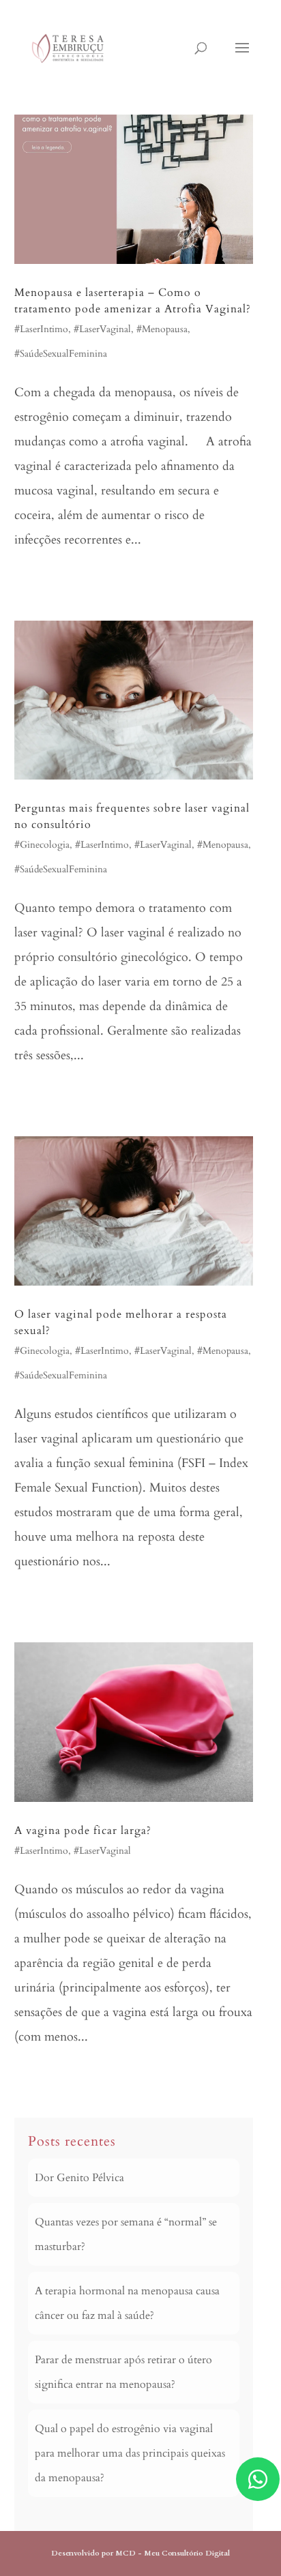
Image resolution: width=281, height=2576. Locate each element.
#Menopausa (162, 329)
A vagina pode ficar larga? (83, 1831)
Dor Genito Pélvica (79, 2178)
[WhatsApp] (258, 2479)
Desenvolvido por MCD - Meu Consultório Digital (140, 2553)
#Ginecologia (42, 845)
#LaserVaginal (102, 329)
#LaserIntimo (41, 329)
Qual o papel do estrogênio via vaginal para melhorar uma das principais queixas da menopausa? (130, 2453)
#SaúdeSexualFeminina (61, 354)
